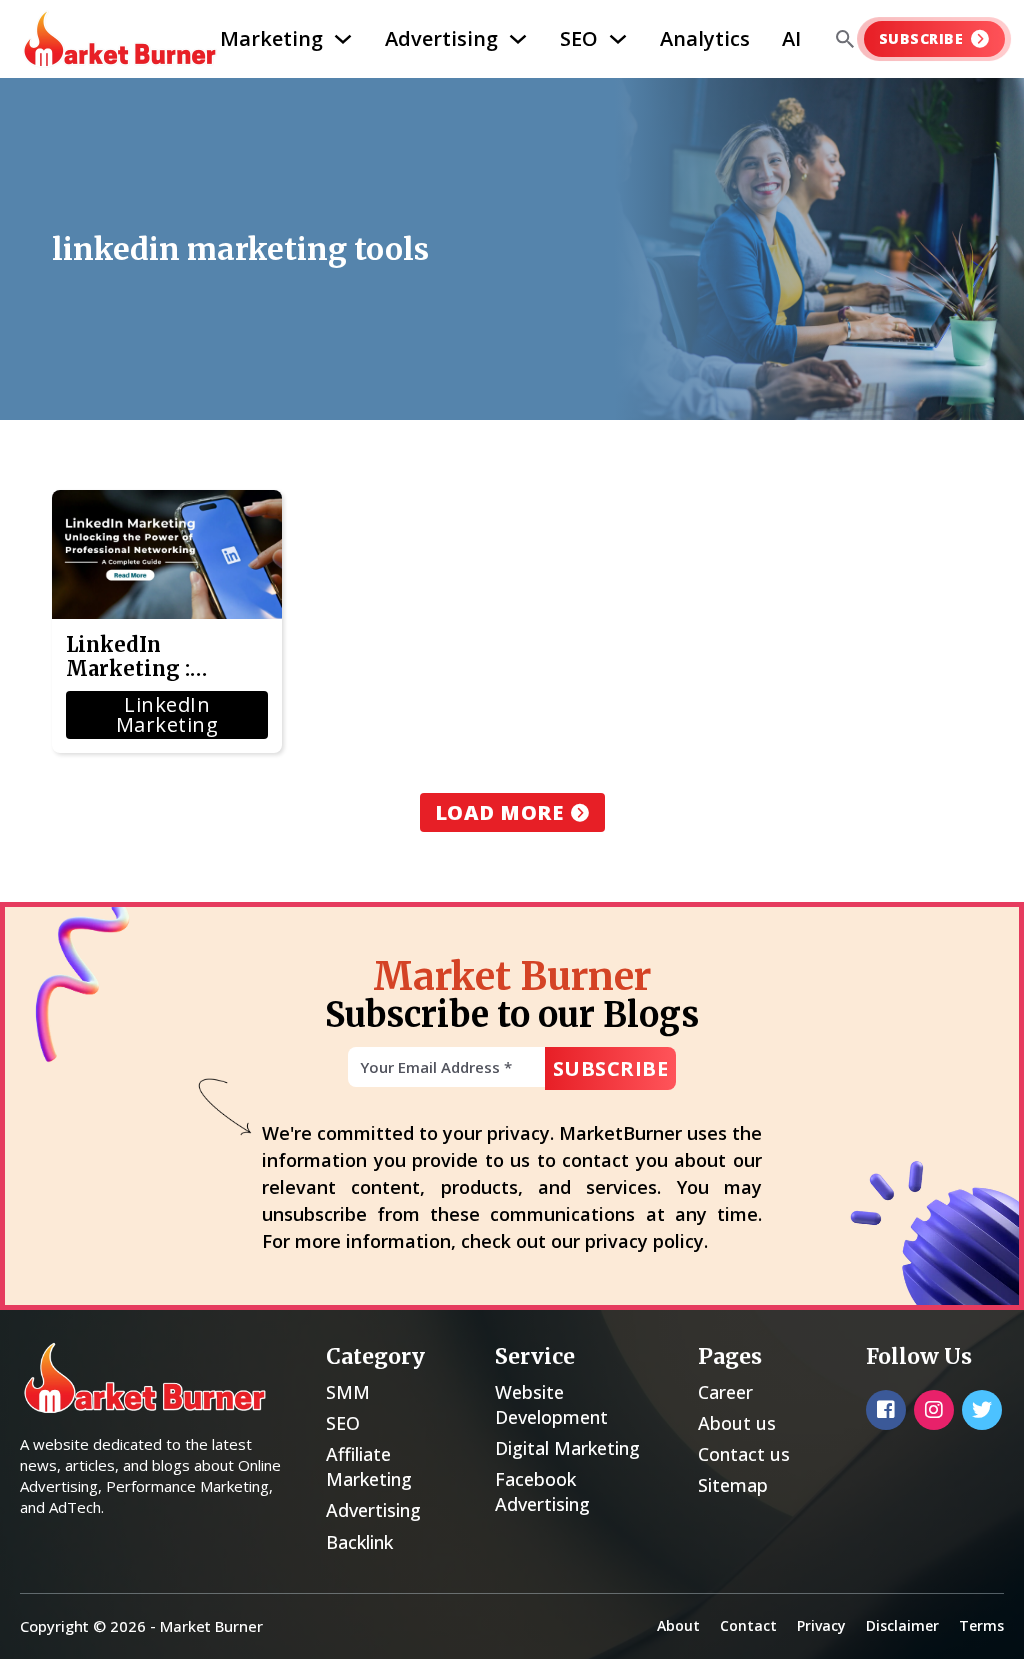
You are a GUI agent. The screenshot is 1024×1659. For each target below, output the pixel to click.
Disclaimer (902, 1625)
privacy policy (644, 1241)
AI (791, 38)
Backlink (359, 1542)
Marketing (271, 38)
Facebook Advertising (542, 1491)
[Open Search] (845, 39)
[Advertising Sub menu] (518, 39)
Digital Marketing (567, 1448)
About (678, 1625)
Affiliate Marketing (369, 1466)
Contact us (744, 1454)
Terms (981, 1625)
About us (737, 1423)
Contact (748, 1625)
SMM (348, 1392)
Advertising (441, 38)
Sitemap (733, 1485)
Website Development (551, 1404)
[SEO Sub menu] (618, 39)
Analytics (705, 38)
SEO (579, 38)
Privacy (821, 1625)
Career (725, 1392)
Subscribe (921, 38)
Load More (499, 812)
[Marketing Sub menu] (343, 39)
